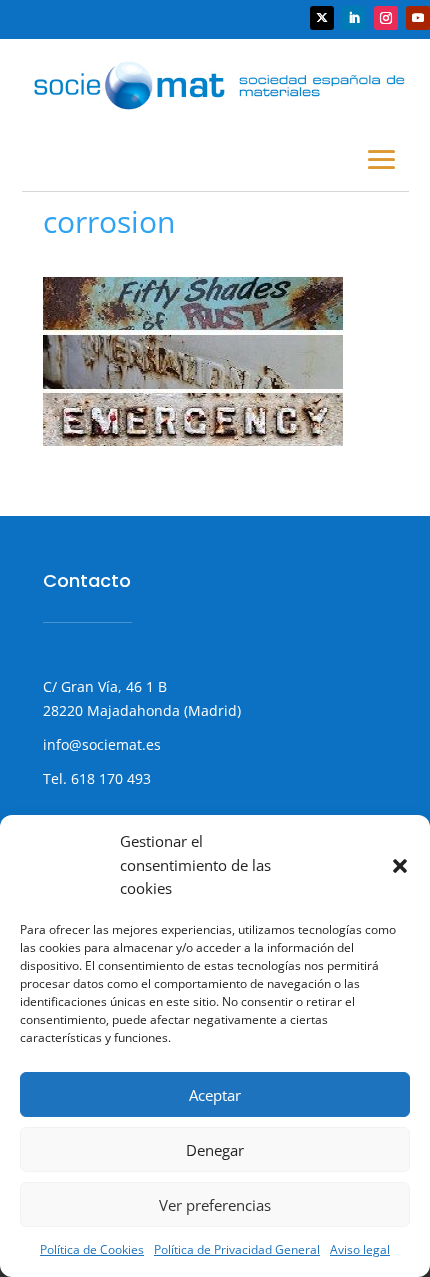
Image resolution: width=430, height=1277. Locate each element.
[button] (400, 866)
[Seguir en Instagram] (386, 18)
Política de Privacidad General (237, 1249)
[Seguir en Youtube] (418, 18)
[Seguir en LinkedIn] (354, 18)
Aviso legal (360, 1249)
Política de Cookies (92, 1249)
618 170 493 (109, 778)
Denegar (215, 1150)
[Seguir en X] (322, 18)
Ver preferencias (215, 1205)
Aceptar (215, 1095)
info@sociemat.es (102, 744)
